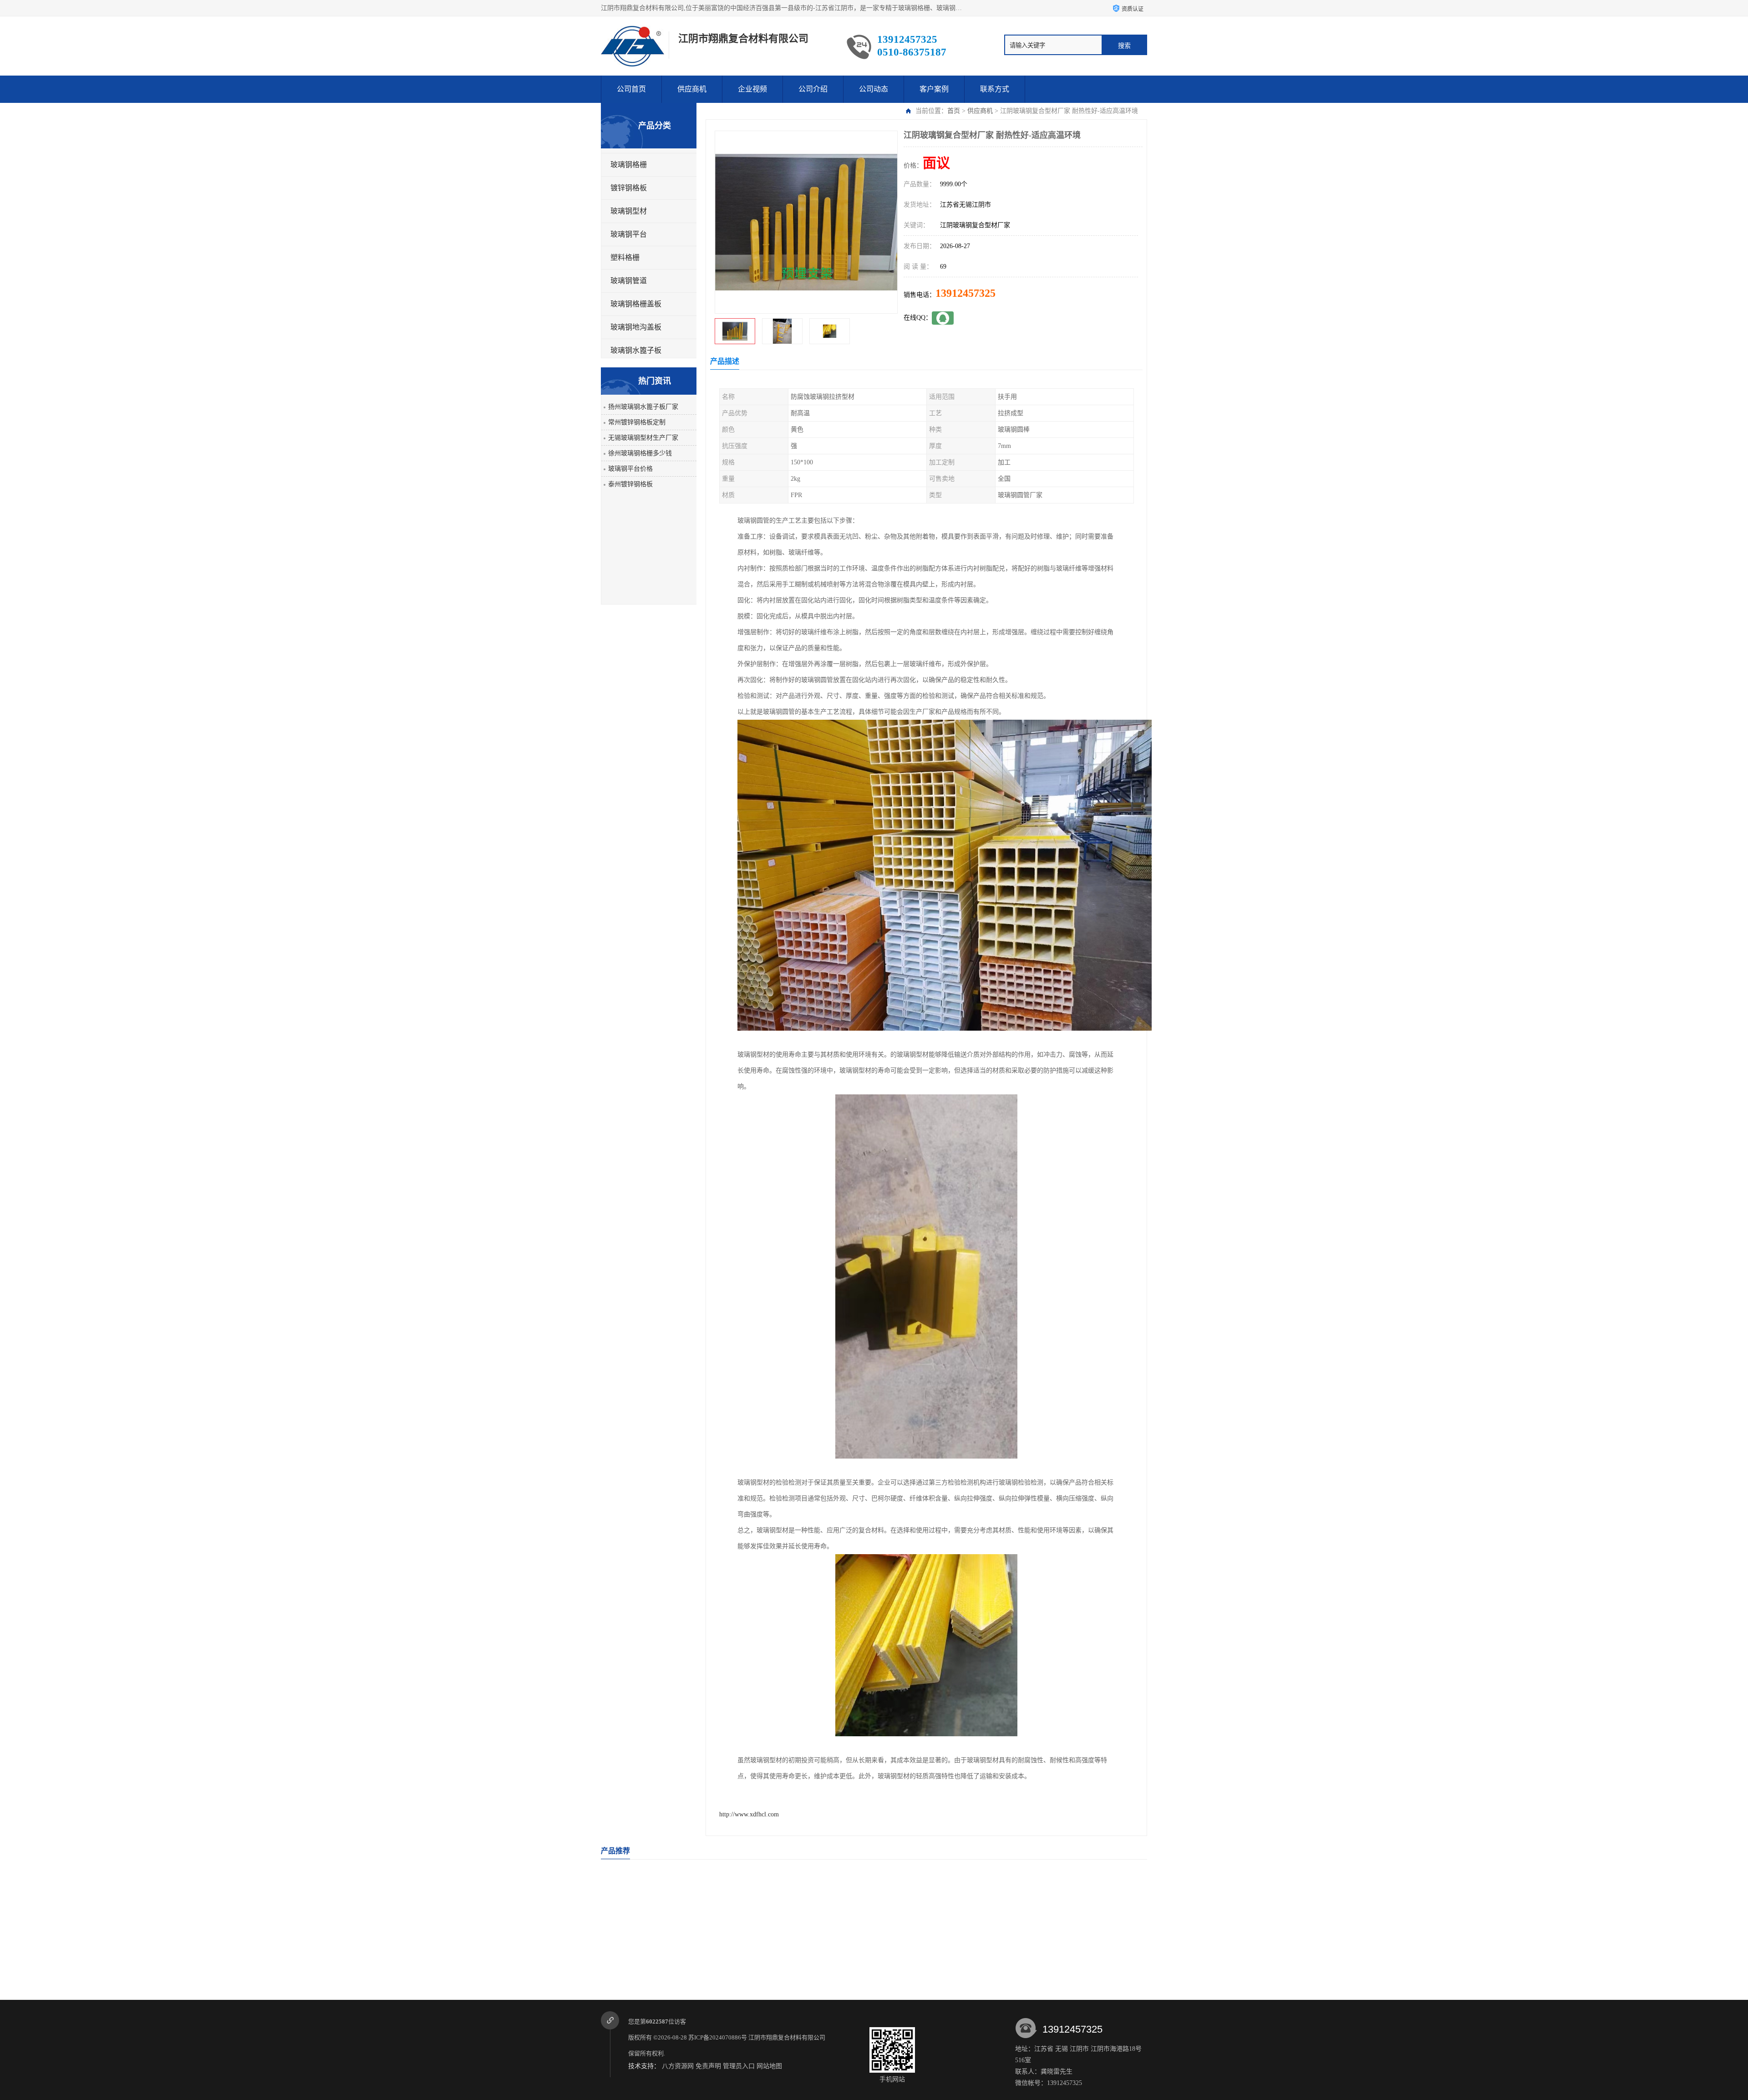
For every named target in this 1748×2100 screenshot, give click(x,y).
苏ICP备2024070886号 (718, 2037)
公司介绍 (813, 89)
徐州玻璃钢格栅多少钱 (640, 453)
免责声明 (708, 2066)
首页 (954, 111)
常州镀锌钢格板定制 (637, 422)
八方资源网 (678, 2066)
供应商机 (692, 89)
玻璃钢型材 (629, 211)
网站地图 (769, 2066)
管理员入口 (739, 2066)
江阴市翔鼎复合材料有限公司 (788, 2037)
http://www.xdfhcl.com (749, 1814)
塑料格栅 (625, 257)
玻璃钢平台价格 (630, 469)
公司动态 (874, 89)
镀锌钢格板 (629, 188)
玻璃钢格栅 (629, 165)
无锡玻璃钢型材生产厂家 (643, 438)
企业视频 (752, 89)
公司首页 (631, 89)
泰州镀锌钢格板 (630, 484)
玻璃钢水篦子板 (636, 350)
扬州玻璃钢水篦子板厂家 (643, 407)
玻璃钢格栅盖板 (636, 304)
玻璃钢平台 (629, 234)
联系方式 (995, 89)
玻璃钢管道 (629, 281)
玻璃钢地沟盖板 (636, 327)
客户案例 (934, 89)
